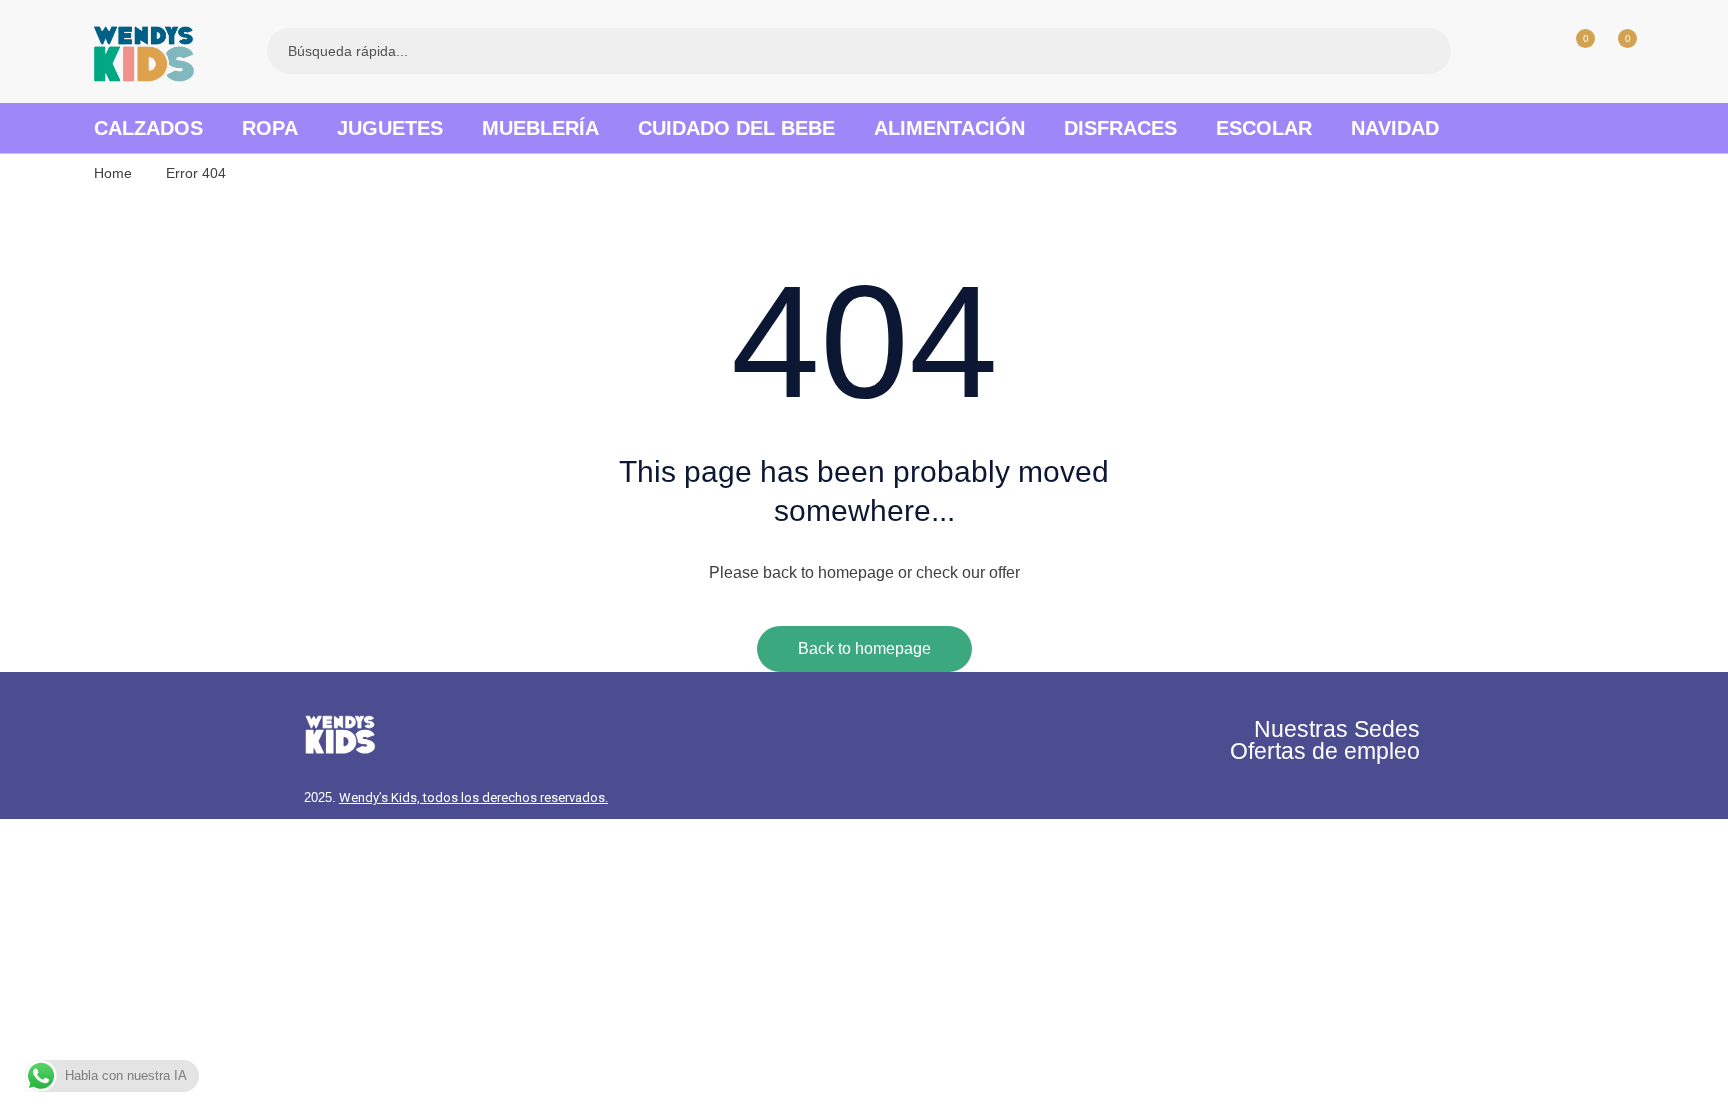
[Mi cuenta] (1532, 51)
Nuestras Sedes (1337, 729)
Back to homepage (864, 648)
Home (113, 173)
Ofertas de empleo (1325, 751)
